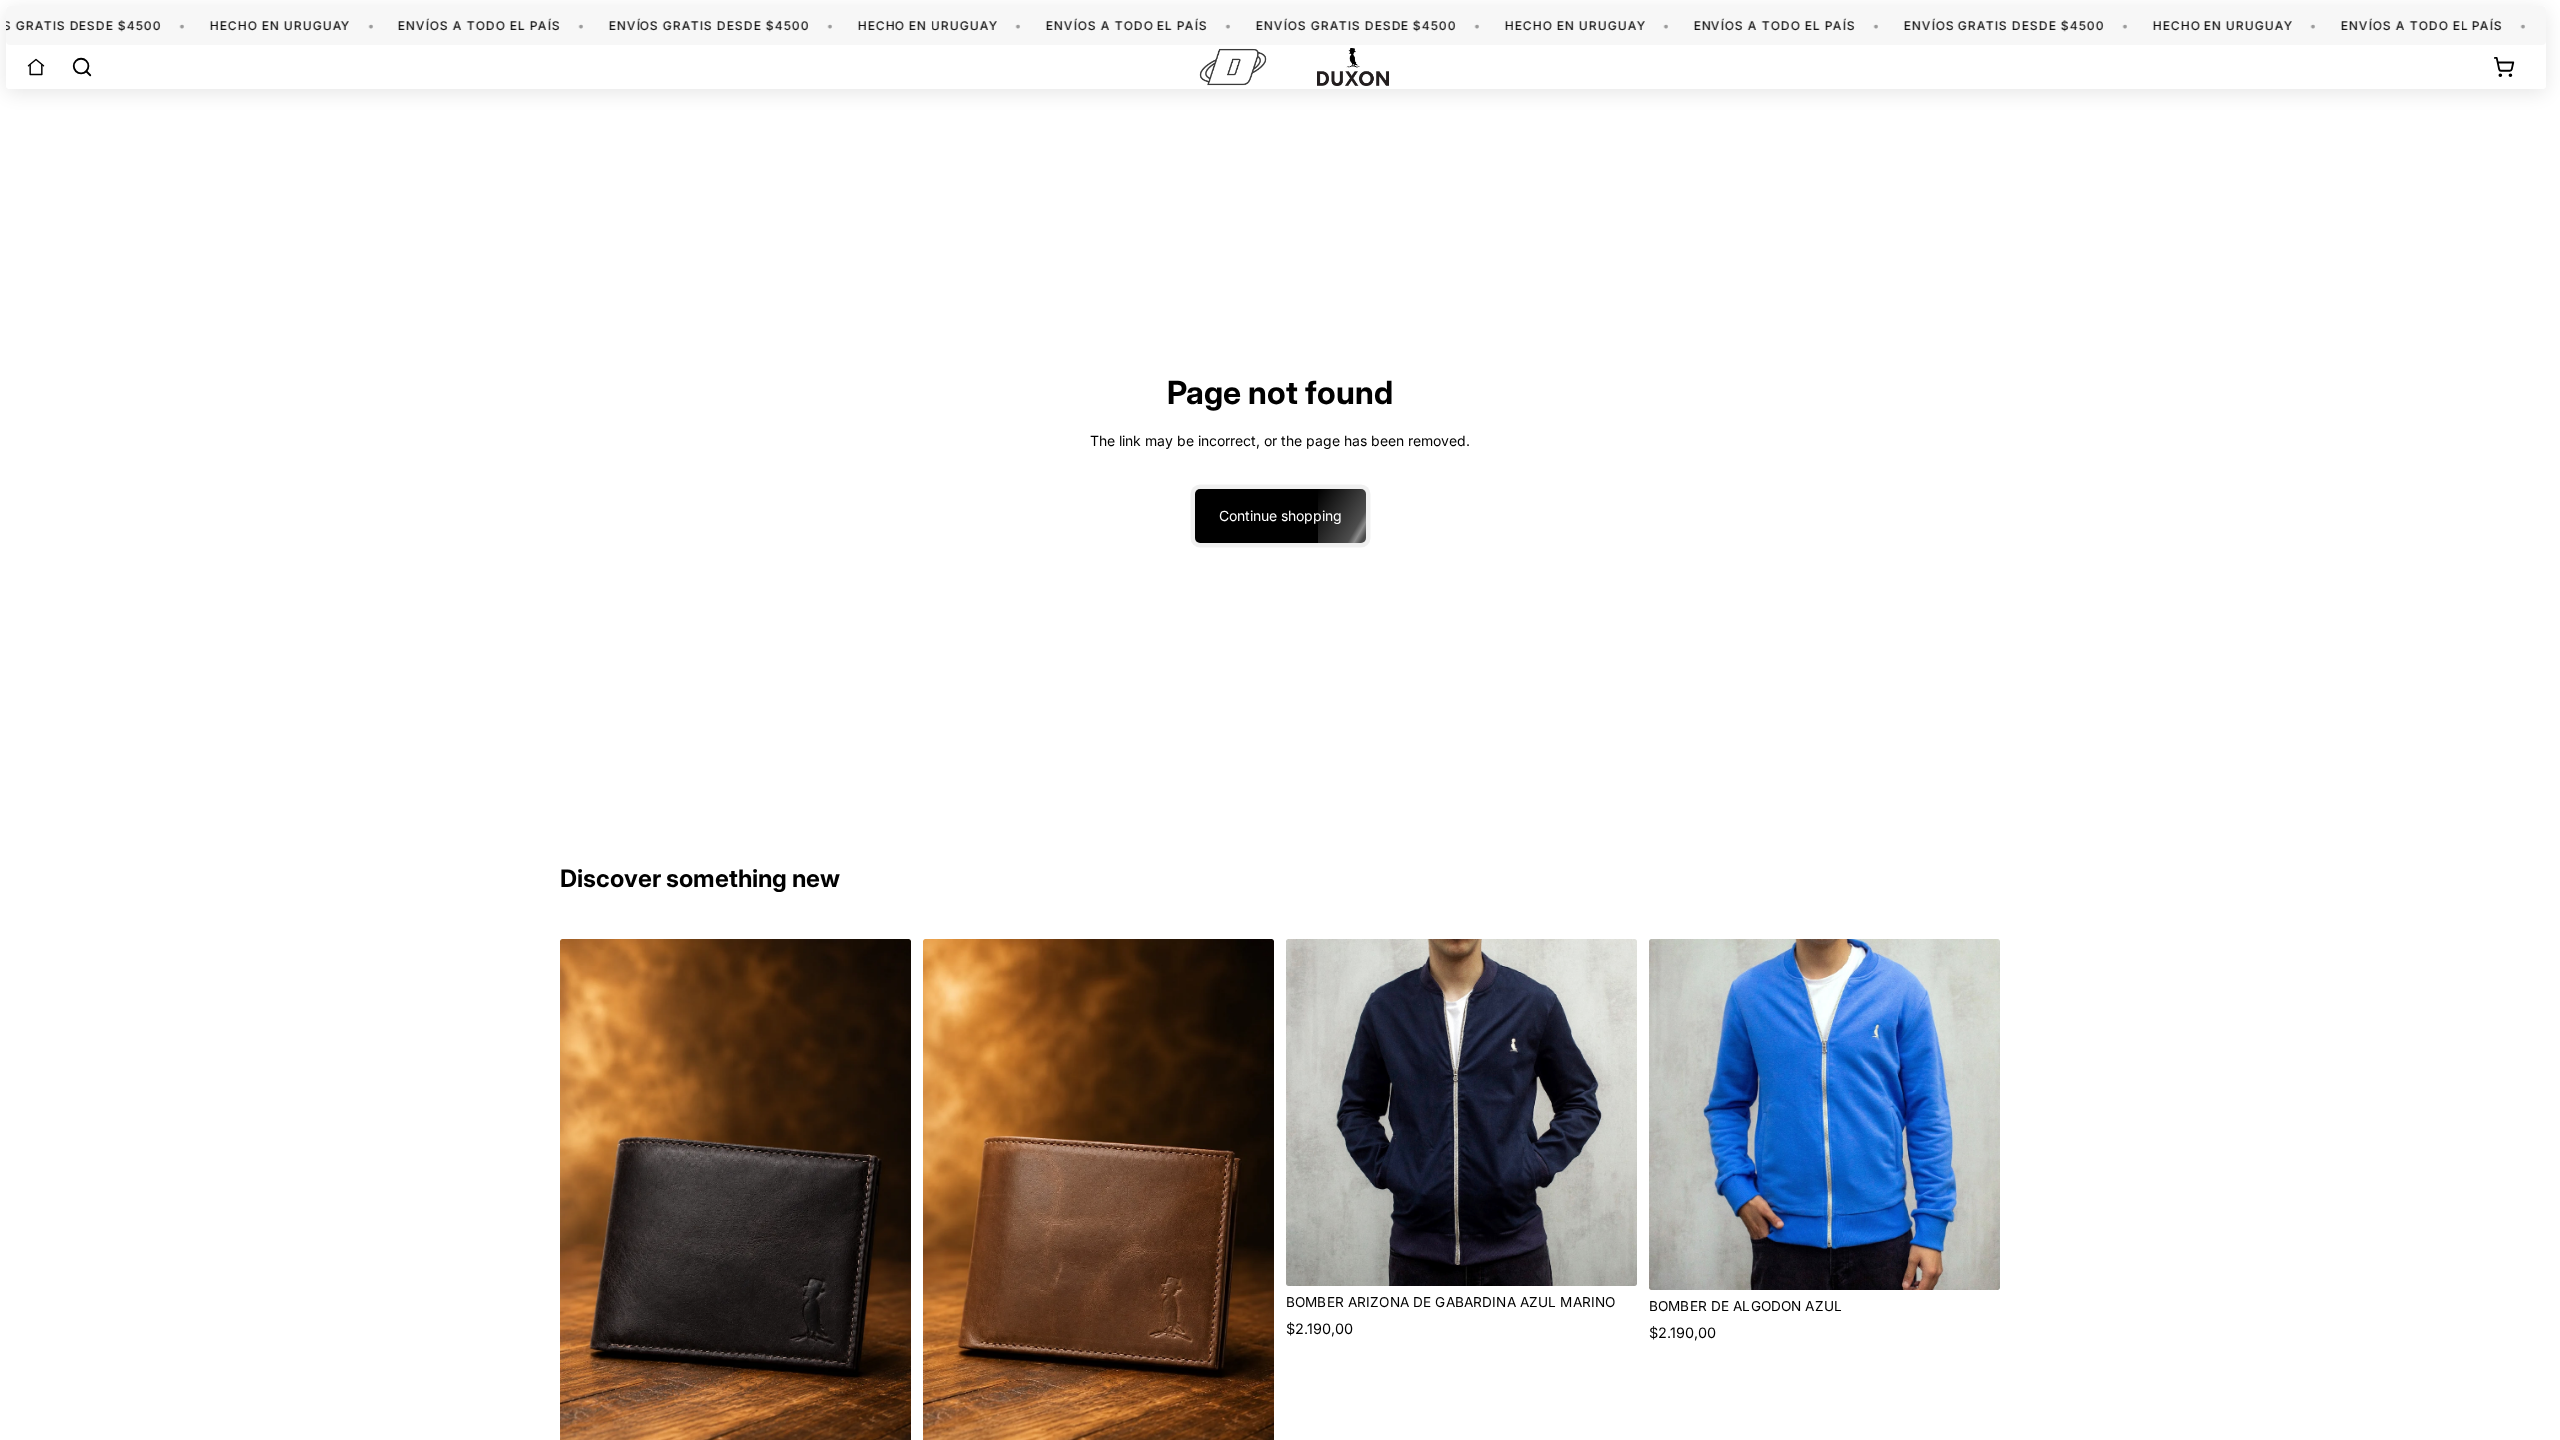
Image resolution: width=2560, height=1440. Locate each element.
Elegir (1623, 1254)
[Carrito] (2504, 67)
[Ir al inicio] (36, 67)
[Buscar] (82, 67)
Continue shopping (1280, 515)
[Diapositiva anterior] (1316, 1113)
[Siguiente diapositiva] (1607, 1113)
